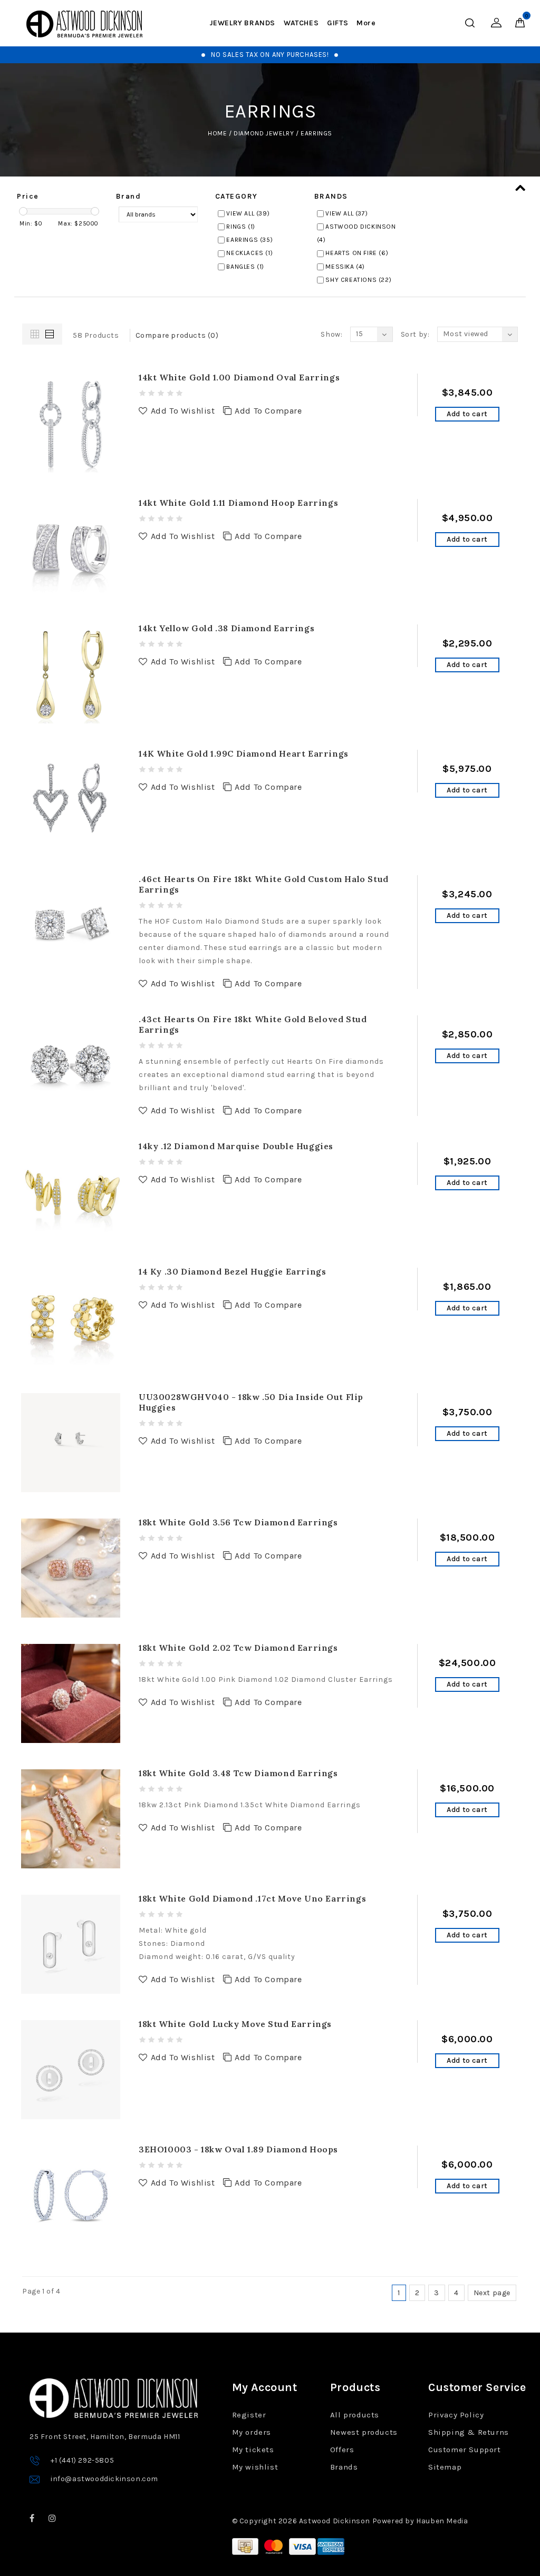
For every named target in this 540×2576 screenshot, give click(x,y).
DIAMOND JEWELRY (264, 133)
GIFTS (337, 23)
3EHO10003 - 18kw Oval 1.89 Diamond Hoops (238, 2149)
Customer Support (465, 2450)
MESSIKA (345, 267)
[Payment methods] (246, 2546)
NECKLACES (249, 253)
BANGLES (245, 267)
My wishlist (255, 2467)
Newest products (364, 2432)
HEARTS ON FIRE (357, 253)
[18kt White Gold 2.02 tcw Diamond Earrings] (71, 1693)
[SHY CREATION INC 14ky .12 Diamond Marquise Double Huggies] (71, 1191)
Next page (492, 2293)
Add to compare (268, 411)
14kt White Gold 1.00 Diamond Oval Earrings (239, 377)
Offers (342, 2450)
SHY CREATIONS (358, 280)
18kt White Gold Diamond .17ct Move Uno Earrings (252, 1898)
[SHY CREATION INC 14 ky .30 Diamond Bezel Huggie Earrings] (71, 1316)
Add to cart (467, 414)
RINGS (240, 227)
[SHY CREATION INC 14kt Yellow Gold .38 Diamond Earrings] (71, 673)
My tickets (253, 2450)
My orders (252, 2432)
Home (217, 133)
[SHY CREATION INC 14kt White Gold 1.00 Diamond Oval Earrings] (71, 422)
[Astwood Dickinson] (84, 24)
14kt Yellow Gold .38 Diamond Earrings (226, 628)
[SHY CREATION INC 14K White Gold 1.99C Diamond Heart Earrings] (71, 799)
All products (355, 2415)
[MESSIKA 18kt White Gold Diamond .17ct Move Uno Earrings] (71, 1943)
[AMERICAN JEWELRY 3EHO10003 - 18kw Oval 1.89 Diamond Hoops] (71, 2194)
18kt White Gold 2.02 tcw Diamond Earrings (238, 1648)
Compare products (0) (177, 335)
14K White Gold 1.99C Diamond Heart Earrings (244, 753)
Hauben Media (442, 2521)
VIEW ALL (248, 213)
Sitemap (445, 2467)
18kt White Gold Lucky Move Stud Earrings (235, 2024)
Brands (344, 2467)
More (366, 23)
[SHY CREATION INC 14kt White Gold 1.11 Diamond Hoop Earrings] (71, 548)
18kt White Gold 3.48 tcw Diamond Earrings (238, 1773)
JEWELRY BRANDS (242, 23)
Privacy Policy (456, 2415)
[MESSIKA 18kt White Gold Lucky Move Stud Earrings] (71, 2069)
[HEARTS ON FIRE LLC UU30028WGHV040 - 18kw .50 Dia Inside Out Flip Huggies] (71, 1442)
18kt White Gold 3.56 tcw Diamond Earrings (238, 1522)
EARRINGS (316, 133)
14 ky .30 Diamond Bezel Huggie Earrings (232, 1271)
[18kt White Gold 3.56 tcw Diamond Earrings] (71, 1567)
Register (249, 2415)
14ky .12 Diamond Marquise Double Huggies (236, 1146)
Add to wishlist (183, 411)
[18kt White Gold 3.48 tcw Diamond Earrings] (71, 1818)
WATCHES (301, 23)
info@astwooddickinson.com (104, 2479)
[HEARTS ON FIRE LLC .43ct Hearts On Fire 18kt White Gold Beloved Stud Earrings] (71, 1064)
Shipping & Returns (469, 2432)
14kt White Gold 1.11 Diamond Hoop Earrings (238, 503)
